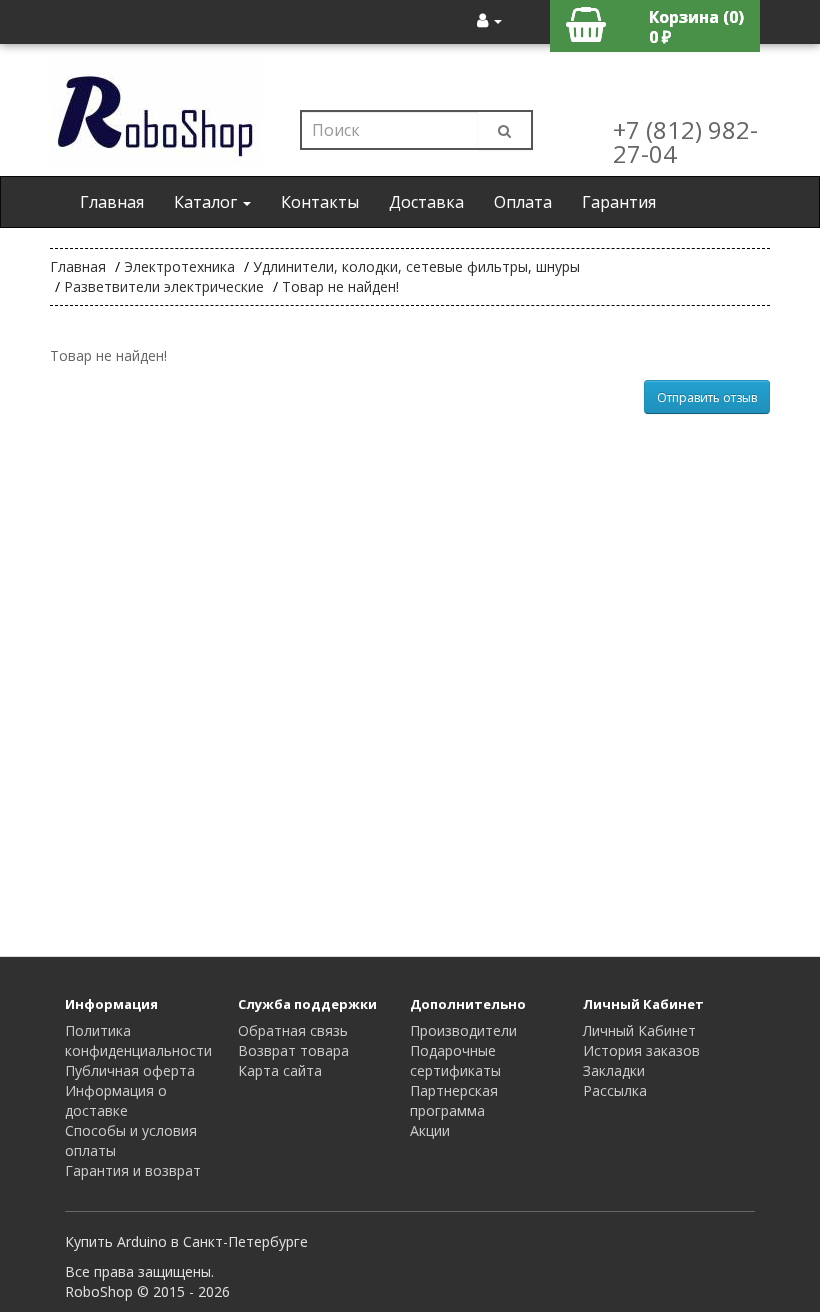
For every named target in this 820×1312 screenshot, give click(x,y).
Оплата (523, 202)
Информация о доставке (116, 1100)
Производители (463, 1030)
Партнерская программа (454, 1100)
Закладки (614, 1070)
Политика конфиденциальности (138, 1040)
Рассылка (615, 1090)
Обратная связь (293, 1030)
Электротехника (179, 266)
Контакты (320, 202)
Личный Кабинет (639, 1030)
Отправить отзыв (707, 397)
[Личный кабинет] (489, 20)
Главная (112, 202)
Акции (430, 1130)
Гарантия (619, 202)
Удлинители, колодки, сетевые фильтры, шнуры (416, 266)
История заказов (641, 1050)
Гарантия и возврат (133, 1170)
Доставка (426, 202)
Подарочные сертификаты (455, 1060)
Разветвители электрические (164, 286)
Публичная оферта (130, 1070)
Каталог (207, 202)
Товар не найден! (340, 286)
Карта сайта (280, 1070)
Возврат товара (293, 1050)
